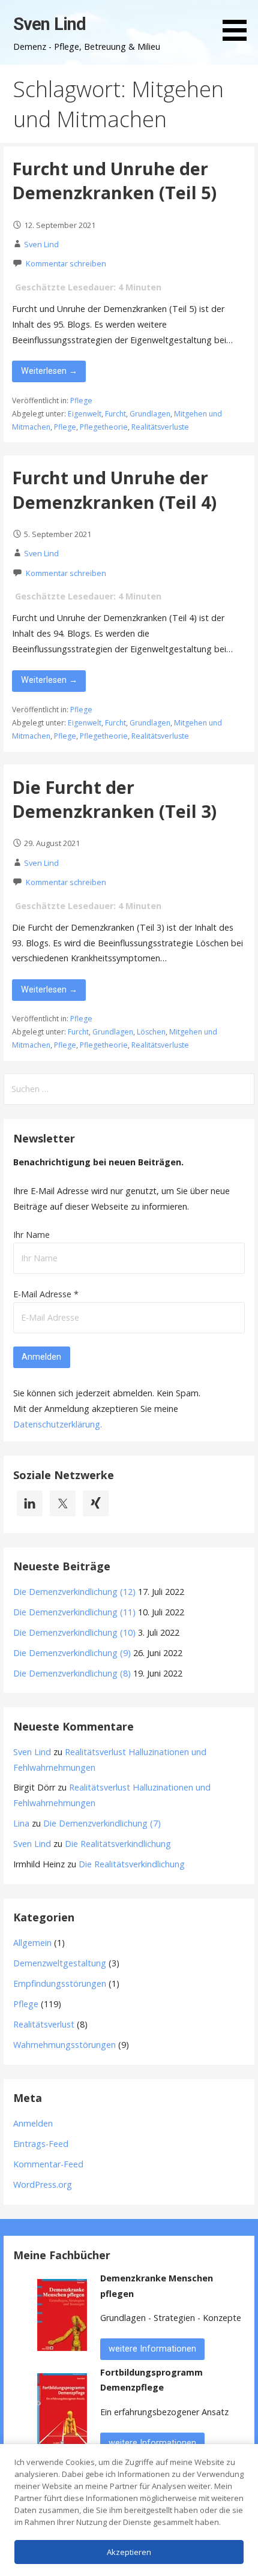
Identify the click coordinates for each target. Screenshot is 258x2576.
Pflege (81, 401)
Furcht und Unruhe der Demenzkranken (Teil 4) (114, 489)
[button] (239, 23)
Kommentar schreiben (66, 263)
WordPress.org (43, 2184)
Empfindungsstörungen (60, 1983)
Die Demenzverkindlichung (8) (72, 1673)
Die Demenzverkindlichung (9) (72, 1653)
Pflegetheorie (104, 427)
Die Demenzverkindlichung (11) (74, 1612)
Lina (21, 1823)
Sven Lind (49, 24)
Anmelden (33, 2123)
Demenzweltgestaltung (60, 1963)
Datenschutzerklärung (57, 1424)
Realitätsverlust (44, 2024)
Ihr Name (31, 1235)
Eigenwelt (85, 414)
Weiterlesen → (49, 371)
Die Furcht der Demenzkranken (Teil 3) (114, 799)
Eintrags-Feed (41, 2144)
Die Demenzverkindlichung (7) (102, 1823)
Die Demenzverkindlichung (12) (74, 1592)
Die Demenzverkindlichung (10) (74, 1632)
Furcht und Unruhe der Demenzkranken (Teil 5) (114, 180)
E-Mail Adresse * (46, 1294)
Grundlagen (150, 414)
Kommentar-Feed (48, 2164)
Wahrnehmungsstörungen (64, 2045)
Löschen (151, 1032)
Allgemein (32, 1943)
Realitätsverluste (160, 427)
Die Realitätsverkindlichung (118, 1844)
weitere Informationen (152, 2349)
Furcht (115, 414)
